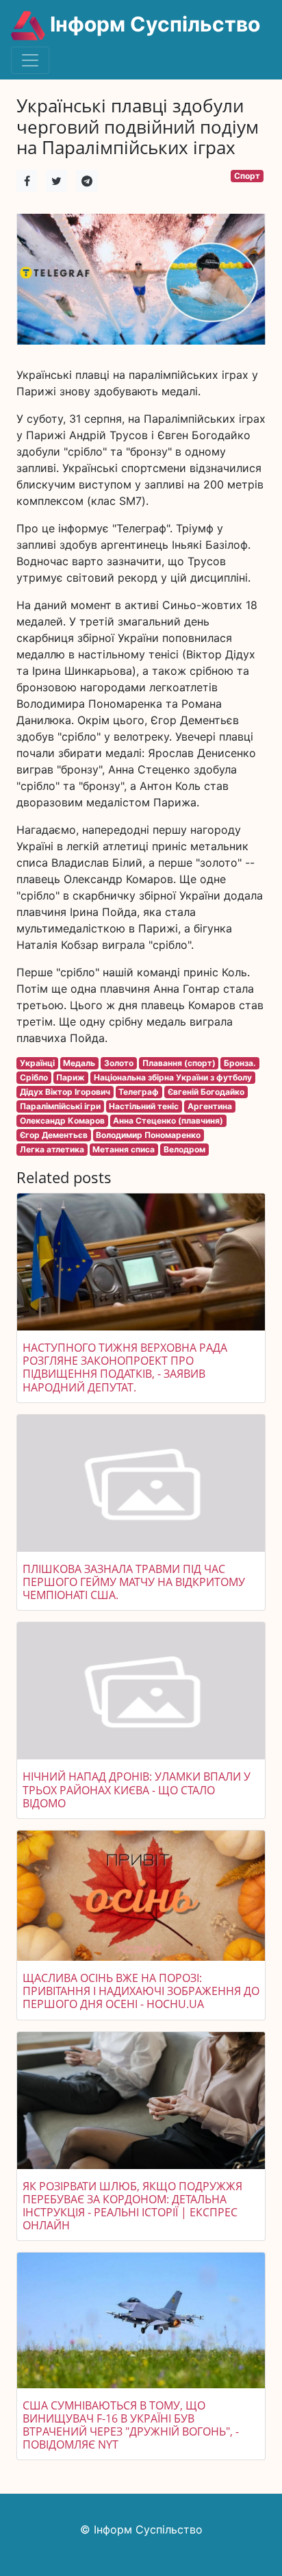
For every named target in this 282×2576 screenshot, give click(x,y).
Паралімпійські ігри (60, 1106)
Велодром (184, 1149)
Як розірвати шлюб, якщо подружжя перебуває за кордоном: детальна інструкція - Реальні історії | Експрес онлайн (132, 2206)
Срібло (34, 1077)
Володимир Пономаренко (148, 1135)
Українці (37, 1063)
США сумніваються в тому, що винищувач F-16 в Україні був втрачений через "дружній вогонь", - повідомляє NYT (131, 2425)
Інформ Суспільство (153, 24)
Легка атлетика (52, 1149)
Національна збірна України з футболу (173, 1077)
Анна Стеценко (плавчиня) (168, 1120)
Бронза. (240, 1063)
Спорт (247, 176)
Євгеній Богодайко (206, 1092)
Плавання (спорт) (179, 1063)
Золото (119, 1063)
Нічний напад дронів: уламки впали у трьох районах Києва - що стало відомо (137, 1789)
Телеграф (139, 1092)
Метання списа (124, 1149)
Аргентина (210, 1106)
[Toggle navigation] (30, 60)
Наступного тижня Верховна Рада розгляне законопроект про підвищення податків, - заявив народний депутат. (125, 1367)
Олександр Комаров (62, 1120)
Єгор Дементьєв (54, 1135)
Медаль (79, 1063)
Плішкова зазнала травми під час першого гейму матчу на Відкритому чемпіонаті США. (134, 1582)
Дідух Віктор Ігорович (65, 1092)
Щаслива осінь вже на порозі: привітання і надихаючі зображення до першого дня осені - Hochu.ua (141, 1991)
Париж (70, 1077)
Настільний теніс (144, 1106)
